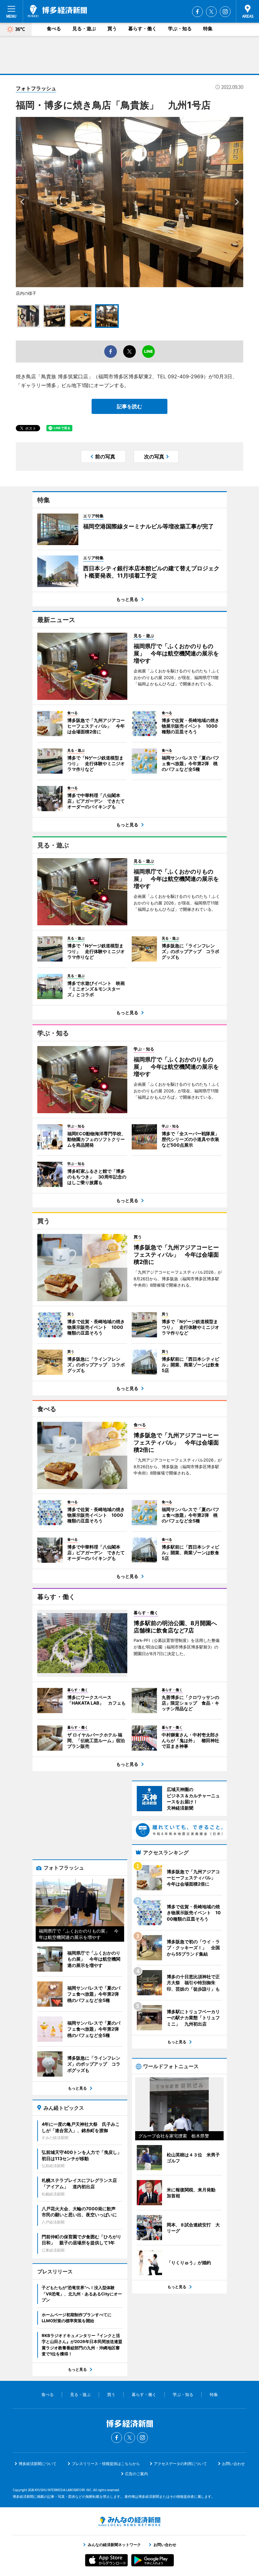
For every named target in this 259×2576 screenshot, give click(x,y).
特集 (208, 29)
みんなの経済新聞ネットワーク (129, 2521)
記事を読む (129, 406)
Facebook (197, 12)
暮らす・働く (142, 29)
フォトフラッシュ (36, 88)
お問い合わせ (233, 2464)
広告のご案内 (136, 2474)
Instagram (225, 12)
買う (112, 29)
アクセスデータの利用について (180, 2464)
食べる (54, 29)
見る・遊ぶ (84, 29)
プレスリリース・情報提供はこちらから (106, 2464)
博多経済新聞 (57, 11)
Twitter (211, 12)
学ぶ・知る (180, 29)
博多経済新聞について (38, 2464)
